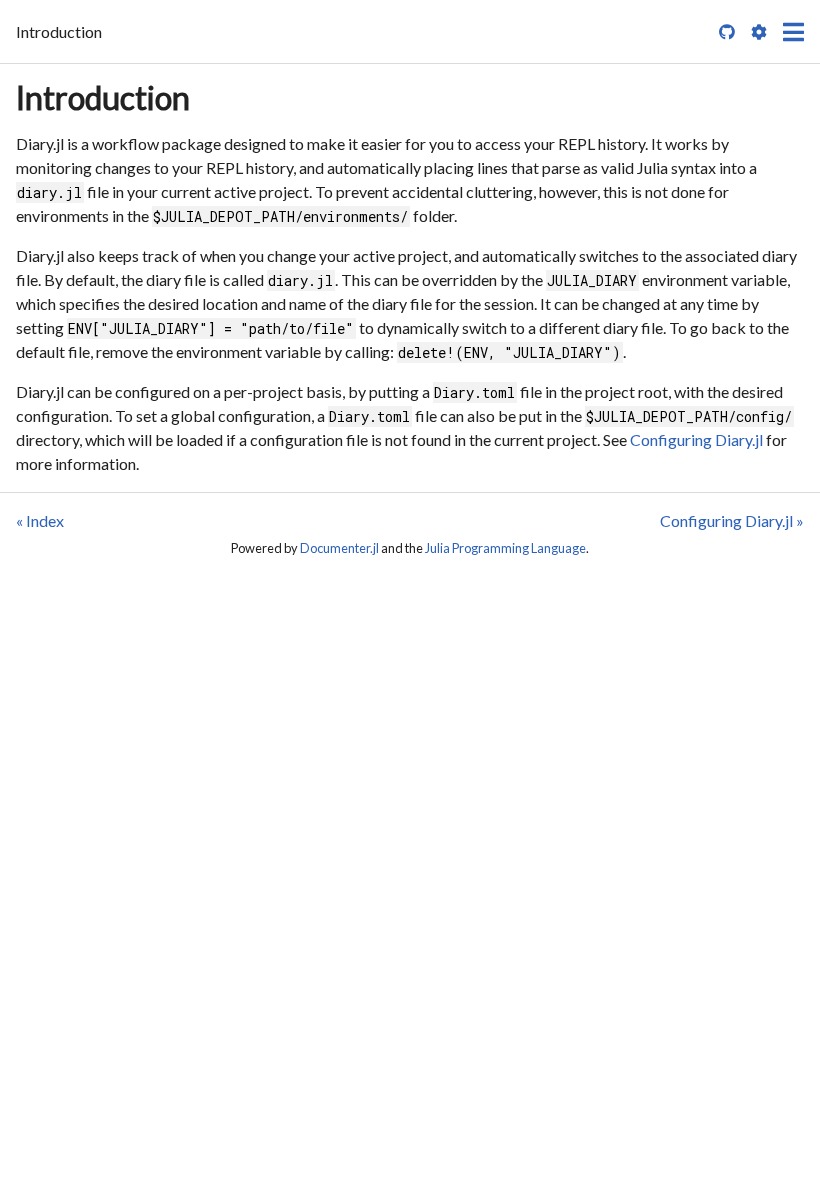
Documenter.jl (339, 548)
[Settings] (759, 32)
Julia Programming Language (505, 548)
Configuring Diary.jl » (732, 520)
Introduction (103, 97)
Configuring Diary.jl (696, 439)
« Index (40, 520)
